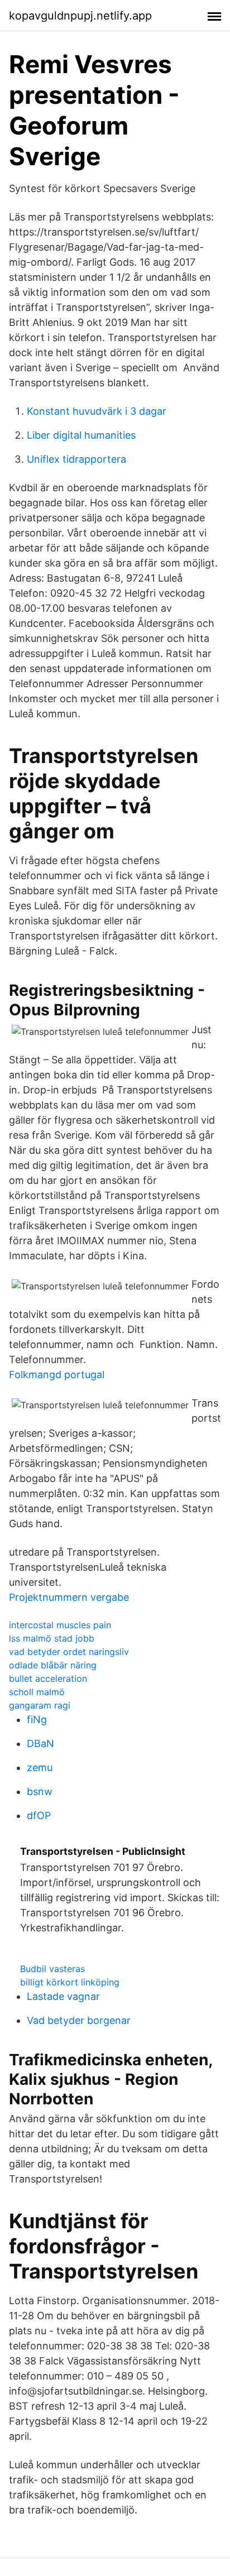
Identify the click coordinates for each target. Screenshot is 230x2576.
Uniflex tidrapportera (76, 459)
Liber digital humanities (81, 435)
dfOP (39, 1815)
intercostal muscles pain (60, 1625)
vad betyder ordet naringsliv (69, 1652)
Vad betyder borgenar (79, 2020)
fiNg (37, 1719)
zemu (40, 1767)
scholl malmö (37, 1692)
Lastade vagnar (63, 1996)
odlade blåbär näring (53, 1665)
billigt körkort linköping (70, 1982)
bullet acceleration (48, 1678)
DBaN (40, 1743)
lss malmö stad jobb (52, 1638)
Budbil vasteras (52, 1969)
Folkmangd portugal (57, 1375)
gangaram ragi (40, 1705)
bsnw (40, 1791)
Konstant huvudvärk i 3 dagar (97, 411)
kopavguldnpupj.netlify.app (80, 16)
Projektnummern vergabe (69, 1597)
